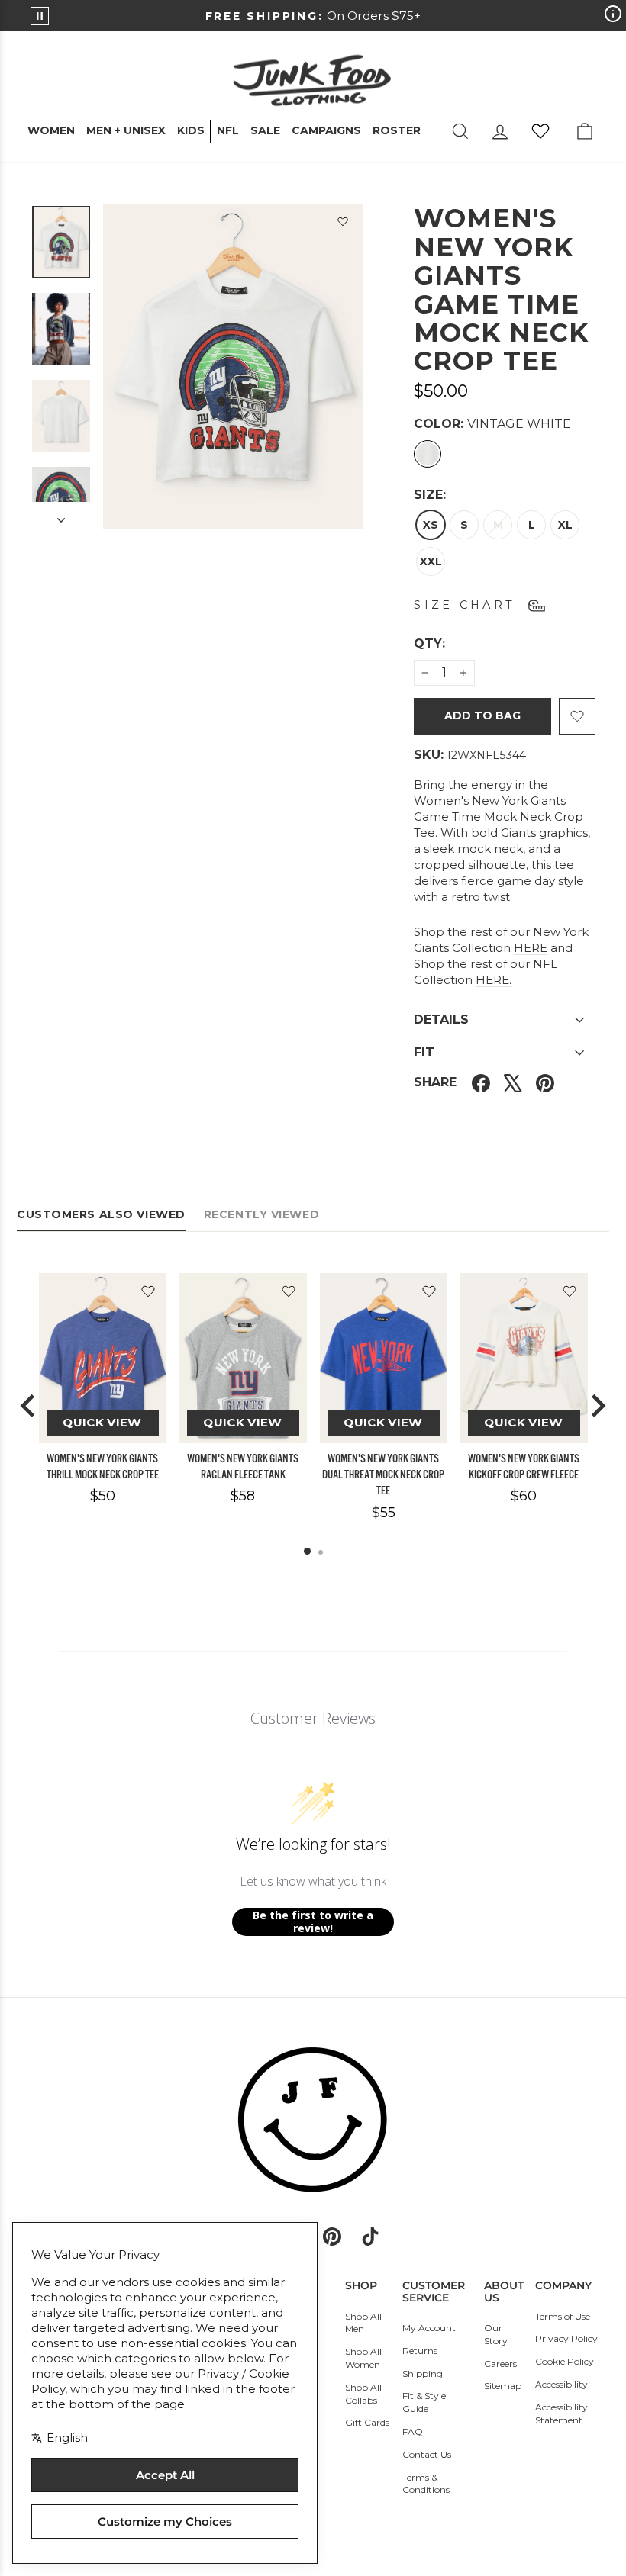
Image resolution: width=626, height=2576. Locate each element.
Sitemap (503, 2386)
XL (565, 525)
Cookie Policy (565, 2361)
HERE (531, 948)
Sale (265, 130)
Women (51, 130)
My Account (429, 2328)
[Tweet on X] (513, 1082)
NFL (228, 130)
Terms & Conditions (426, 2484)
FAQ (413, 2431)
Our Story (496, 2334)
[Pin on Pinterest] (545, 1082)
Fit (424, 1052)
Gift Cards (367, 2422)
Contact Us (427, 2454)
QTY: (466, 643)
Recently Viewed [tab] (261, 1214)
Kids (191, 130)
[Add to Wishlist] (343, 224)
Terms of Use (563, 2316)
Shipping (423, 2373)
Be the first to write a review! (313, 1922)
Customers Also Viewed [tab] (101, 1214)
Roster (397, 130)
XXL (431, 561)
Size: (430, 495)
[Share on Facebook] (481, 1082)
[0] (540, 131)
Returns (420, 2351)
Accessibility (561, 2384)
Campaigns (326, 130)
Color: (492, 424)
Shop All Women (363, 2358)
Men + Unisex (126, 130)
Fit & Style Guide (424, 2402)
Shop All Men (363, 2323)
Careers (500, 2364)
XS (431, 525)
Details (441, 1019)
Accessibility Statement (561, 2414)
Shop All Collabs (363, 2394)
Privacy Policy (566, 2338)
